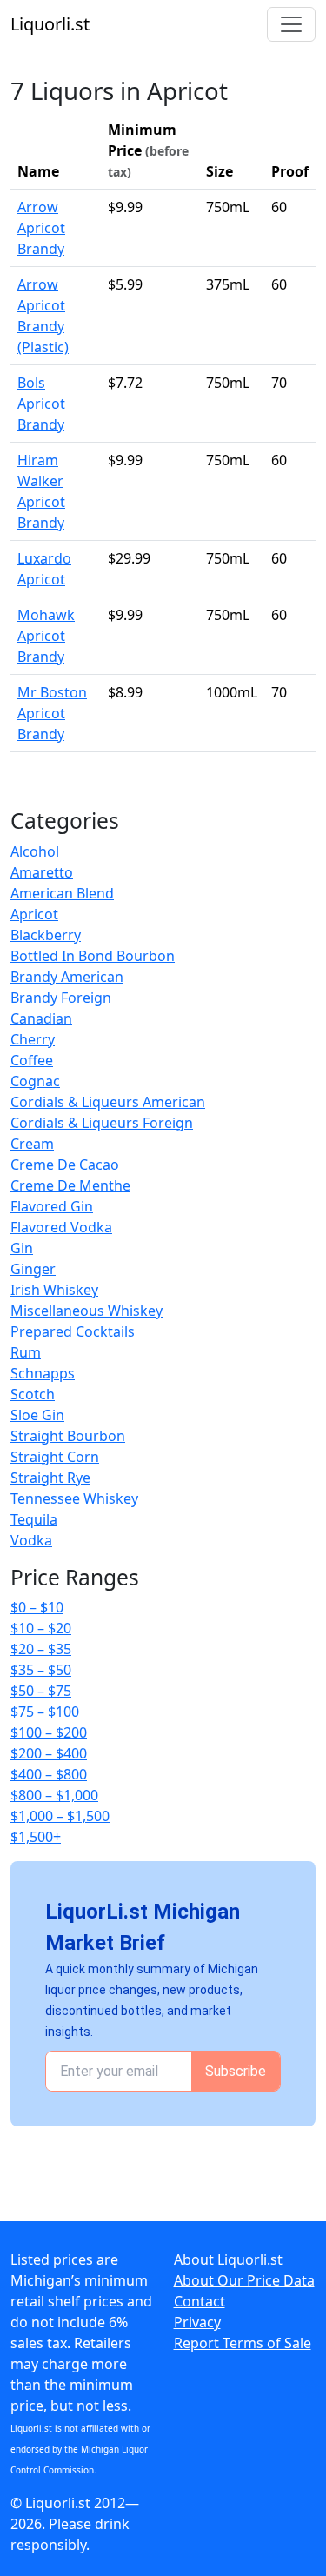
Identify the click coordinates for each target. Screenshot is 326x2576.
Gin (22, 1248)
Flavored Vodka (61, 1227)
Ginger (33, 1269)
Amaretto (42, 872)
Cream (32, 1144)
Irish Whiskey (54, 1290)
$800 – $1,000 (54, 1795)
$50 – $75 (41, 1691)
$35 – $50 (41, 1670)
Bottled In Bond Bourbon (93, 956)
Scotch (33, 1394)
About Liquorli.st (228, 2259)
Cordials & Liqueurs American (108, 1102)
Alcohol (35, 851)
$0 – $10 (37, 1607)
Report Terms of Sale (243, 2343)
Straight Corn (55, 1457)
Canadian (41, 1018)
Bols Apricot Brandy (41, 404)
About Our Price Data (244, 2280)
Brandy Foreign (61, 998)
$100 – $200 (49, 1732)
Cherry (33, 1039)
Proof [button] (290, 171)
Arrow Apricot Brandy (41, 228)
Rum (26, 1352)
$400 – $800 (49, 1774)
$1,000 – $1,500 (60, 1816)
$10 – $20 (41, 1628)
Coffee (32, 1060)
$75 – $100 (45, 1712)
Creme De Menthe (70, 1185)
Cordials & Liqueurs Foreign (102, 1123)
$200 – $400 (49, 1753)
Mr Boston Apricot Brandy (52, 713)
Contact (200, 2301)
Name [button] (38, 171)
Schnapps (43, 1373)
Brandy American (67, 977)
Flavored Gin (52, 1206)
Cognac (35, 1081)
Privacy (197, 2322)
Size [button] (220, 171)
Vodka (31, 1540)
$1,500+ (36, 1837)
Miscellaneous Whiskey (86, 1311)
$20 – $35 (41, 1649)
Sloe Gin (37, 1415)
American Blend (62, 893)
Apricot (34, 914)
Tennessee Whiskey (74, 1498)
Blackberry (46, 935)
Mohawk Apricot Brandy (46, 636)
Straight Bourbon (68, 1436)
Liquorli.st (50, 24)
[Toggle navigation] (291, 24)
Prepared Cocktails (73, 1331)
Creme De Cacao (65, 1165)
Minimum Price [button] (148, 150)
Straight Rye (50, 1478)
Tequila (34, 1519)
